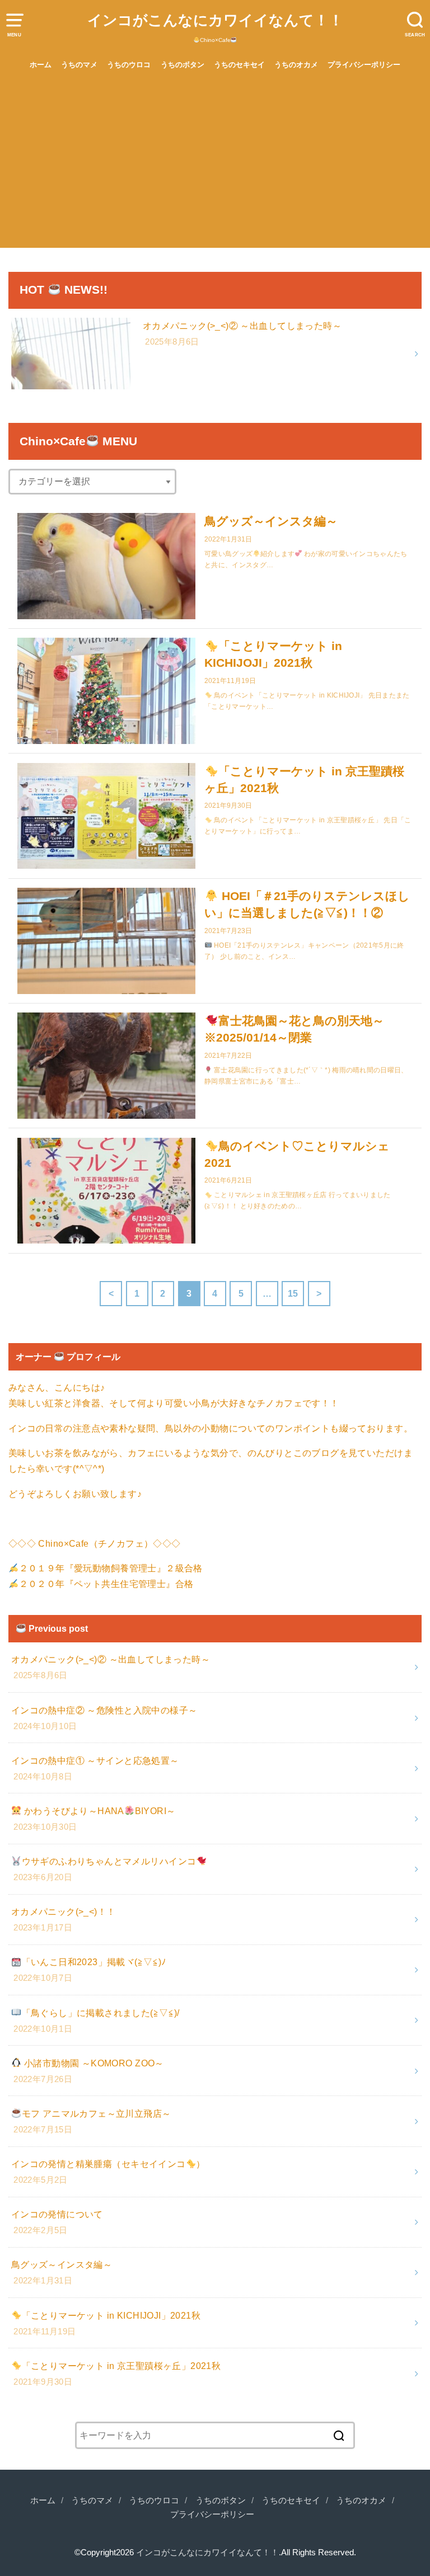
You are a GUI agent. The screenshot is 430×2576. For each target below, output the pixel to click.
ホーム (41, 65)
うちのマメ (79, 65)
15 (293, 1293)
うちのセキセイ (239, 65)
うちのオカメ (296, 65)
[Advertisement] (215, 164)
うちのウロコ (129, 65)
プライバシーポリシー (364, 65)
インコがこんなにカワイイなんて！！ (215, 20)
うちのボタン (183, 65)
